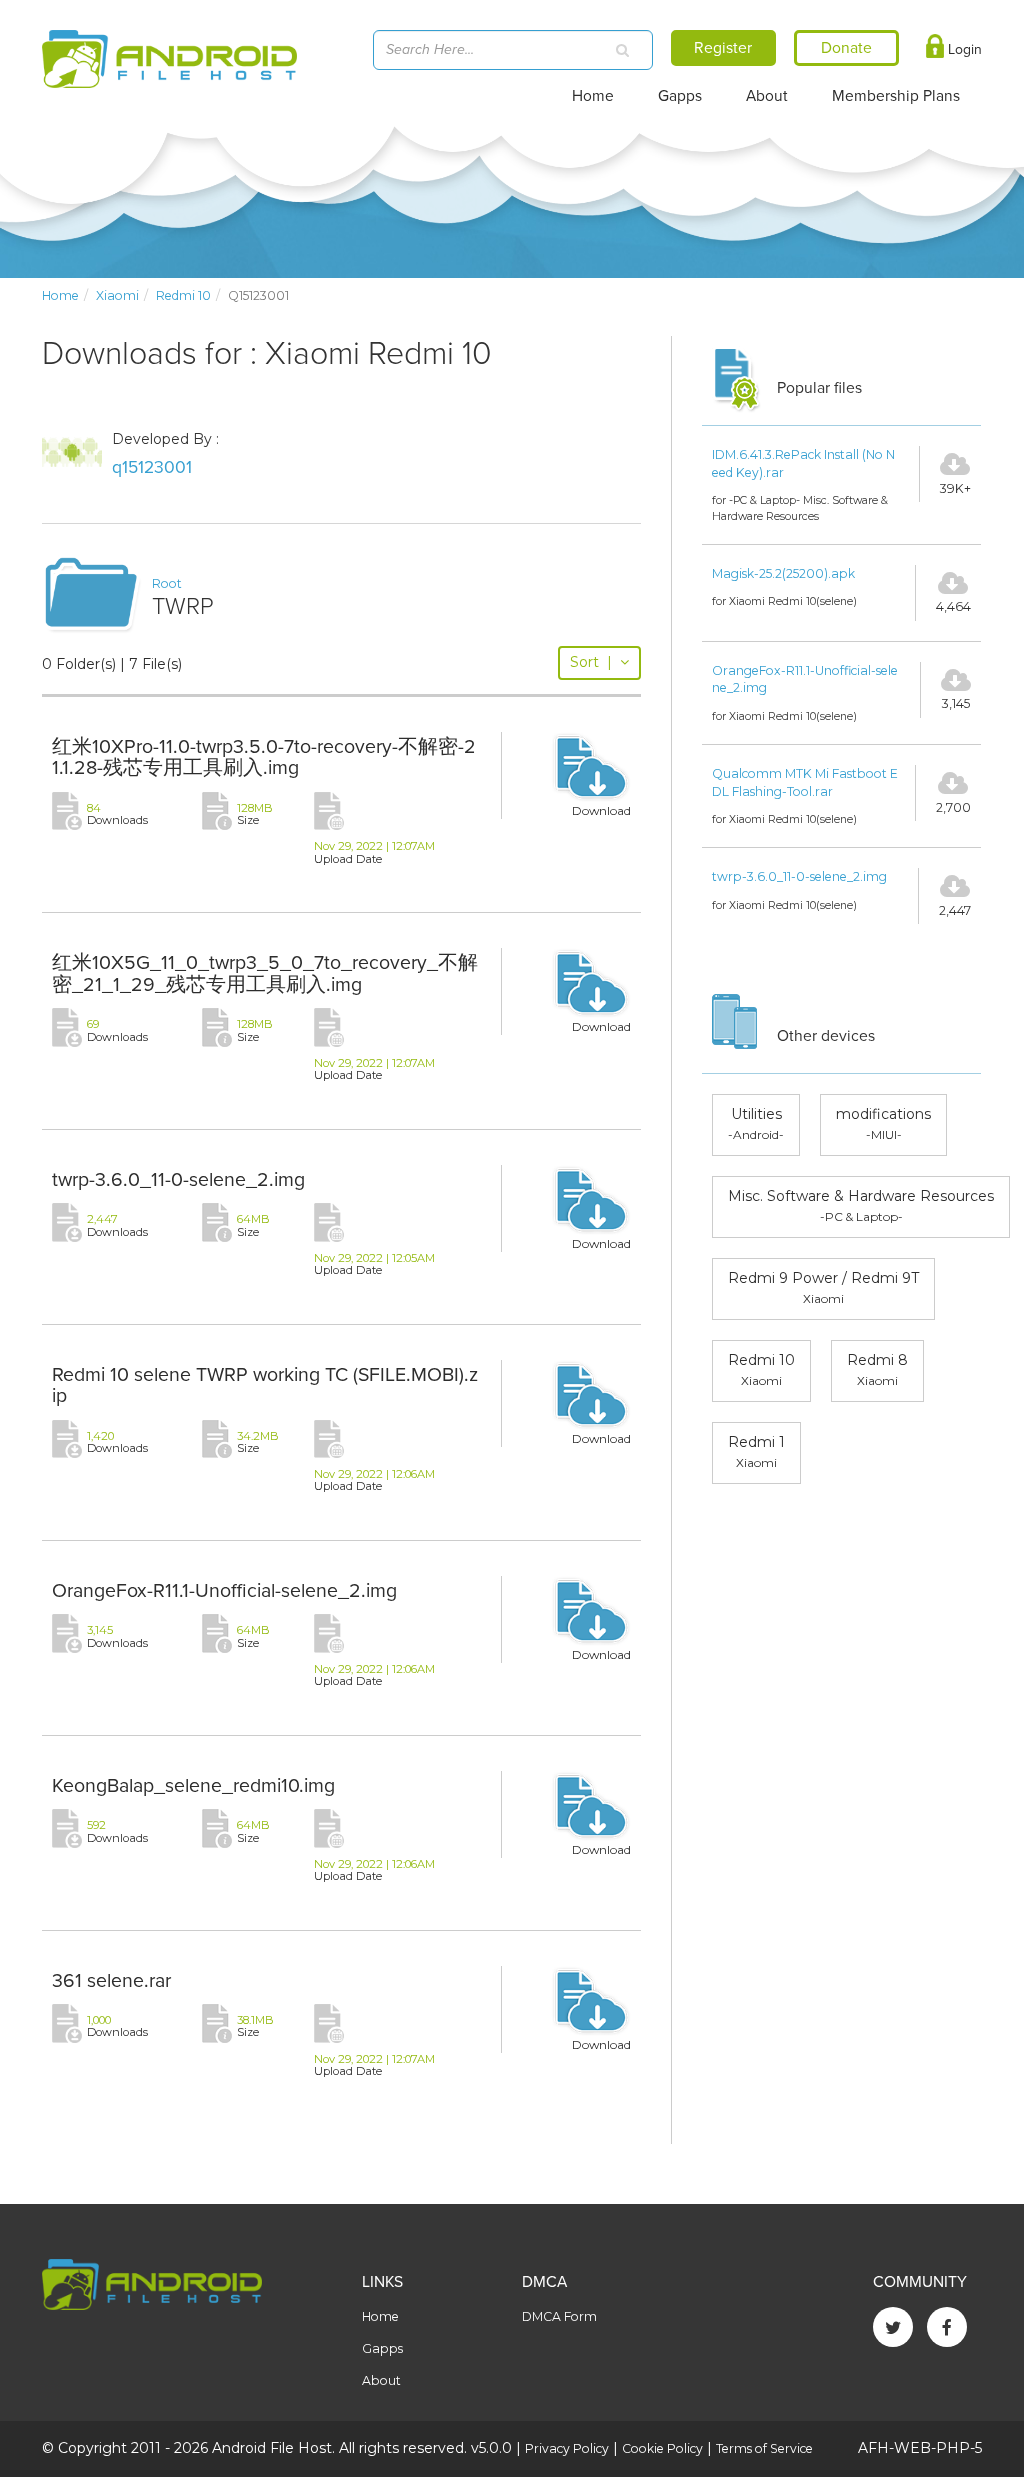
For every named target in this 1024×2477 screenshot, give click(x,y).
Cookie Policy (662, 2448)
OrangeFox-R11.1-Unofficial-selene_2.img (224, 1591)
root (167, 583)
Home (593, 96)
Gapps (680, 96)
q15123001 (152, 467)
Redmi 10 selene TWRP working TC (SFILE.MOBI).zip (265, 1386)
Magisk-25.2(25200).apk (783, 573)
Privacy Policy (567, 2448)
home (60, 295)
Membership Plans (896, 96)
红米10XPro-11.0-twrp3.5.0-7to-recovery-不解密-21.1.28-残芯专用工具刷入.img (264, 758)
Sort (591, 662)
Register (723, 48)
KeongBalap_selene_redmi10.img (193, 1786)
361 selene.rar (111, 1981)
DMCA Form (559, 2316)
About (767, 96)
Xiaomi (117, 295)
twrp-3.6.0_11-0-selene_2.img (178, 1180)
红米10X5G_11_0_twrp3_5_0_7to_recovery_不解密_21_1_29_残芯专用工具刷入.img (265, 974)
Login (963, 49)
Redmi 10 (183, 295)
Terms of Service (764, 2448)
